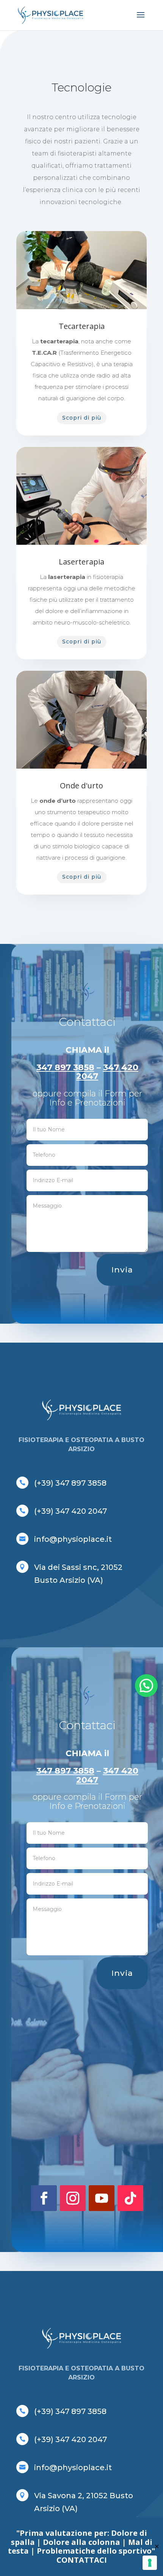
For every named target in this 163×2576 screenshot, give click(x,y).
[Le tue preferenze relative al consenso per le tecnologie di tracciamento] (150, 2563)
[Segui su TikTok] (130, 2198)
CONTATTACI (82, 2560)
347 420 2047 (107, 1072)
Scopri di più (82, 418)
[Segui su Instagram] (73, 2198)
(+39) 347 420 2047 (71, 1511)
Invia (122, 1270)
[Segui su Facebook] (44, 2198)
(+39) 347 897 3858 (70, 1483)
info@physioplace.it (73, 1539)
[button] (146, 1686)
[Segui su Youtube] (102, 2198)
